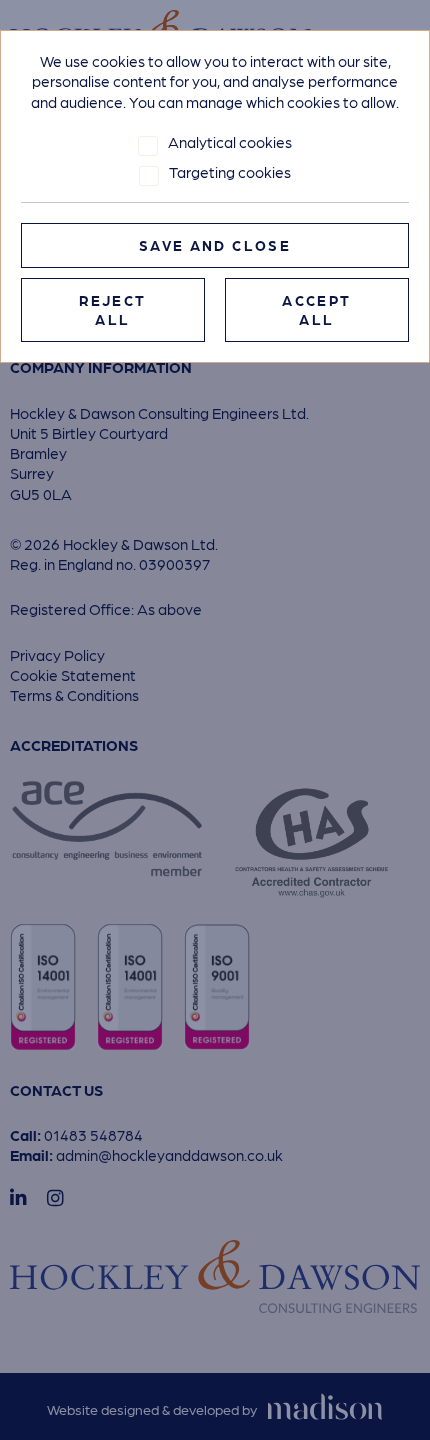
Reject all (112, 309)
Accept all (316, 309)
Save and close (215, 245)
